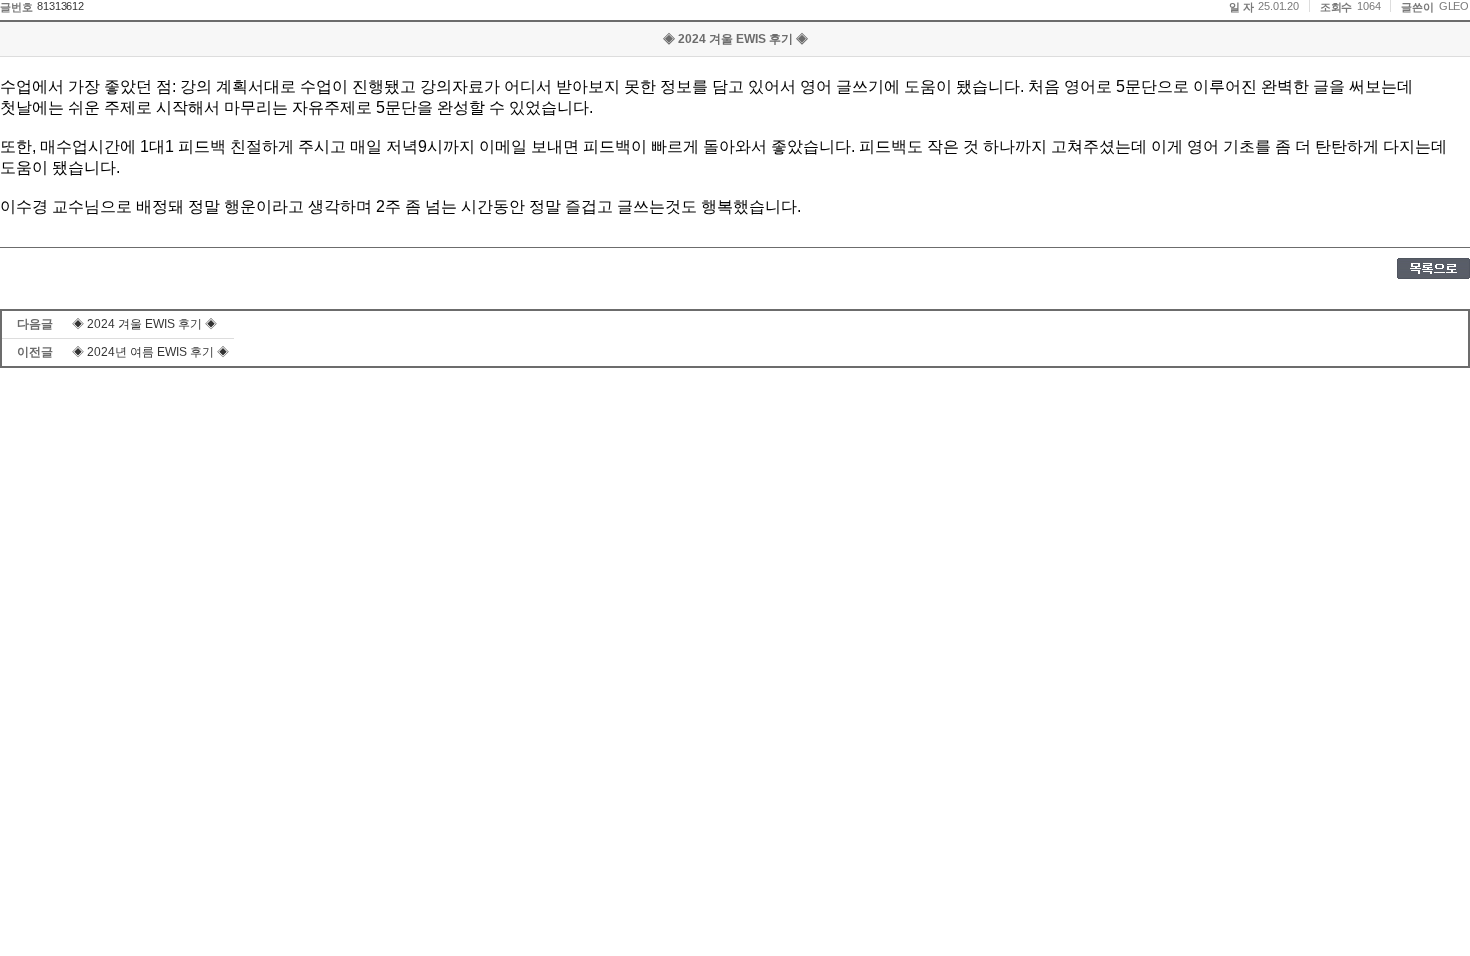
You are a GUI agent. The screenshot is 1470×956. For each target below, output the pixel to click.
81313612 (60, 6)
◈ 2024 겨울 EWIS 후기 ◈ (144, 324)
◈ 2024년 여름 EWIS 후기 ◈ (150, 352)
